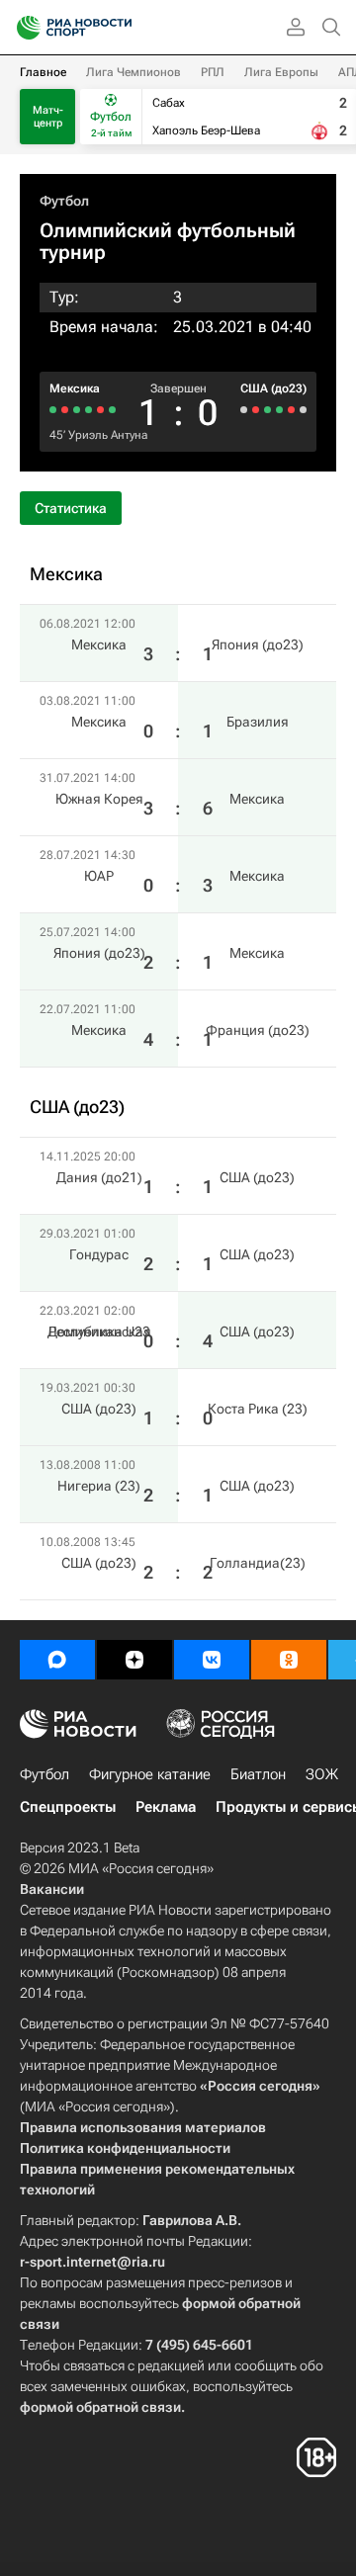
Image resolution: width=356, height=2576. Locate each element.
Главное (43, 72)
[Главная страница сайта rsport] (119, 28)
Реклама (166, 1807)
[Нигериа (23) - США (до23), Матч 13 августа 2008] (256, 410)
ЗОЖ (322, 1774)
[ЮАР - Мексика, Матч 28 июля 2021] (77, 410)
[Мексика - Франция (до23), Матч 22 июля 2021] (53, 410)
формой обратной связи (100, 2407)
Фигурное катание (150, 1774)
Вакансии (52, 1889)
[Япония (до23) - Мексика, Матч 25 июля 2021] (65, 410)
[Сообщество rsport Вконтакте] (212, 1660)
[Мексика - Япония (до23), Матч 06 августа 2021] (112, 410)
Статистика (71, 508)
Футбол (64, 201)
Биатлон (258, 1774)
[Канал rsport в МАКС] (57, 1660)
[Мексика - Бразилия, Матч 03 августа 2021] (100, 410)
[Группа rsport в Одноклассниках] (289, 1660)
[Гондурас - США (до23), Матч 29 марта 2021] (291, 410)
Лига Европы (281, 72)
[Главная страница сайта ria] (22, 28)
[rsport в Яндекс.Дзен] (134, 1660)
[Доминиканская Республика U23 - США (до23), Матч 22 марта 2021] (279, 410)
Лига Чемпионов (133, 72)
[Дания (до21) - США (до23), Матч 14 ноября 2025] (303, 410)
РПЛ (213, 72)
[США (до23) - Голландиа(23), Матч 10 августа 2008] (244, 410)
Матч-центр (48, 117)
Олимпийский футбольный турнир (168, 241)
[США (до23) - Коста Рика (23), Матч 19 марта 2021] (267, 410)
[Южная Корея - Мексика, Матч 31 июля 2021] (89, 410)
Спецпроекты (68, 1807)
